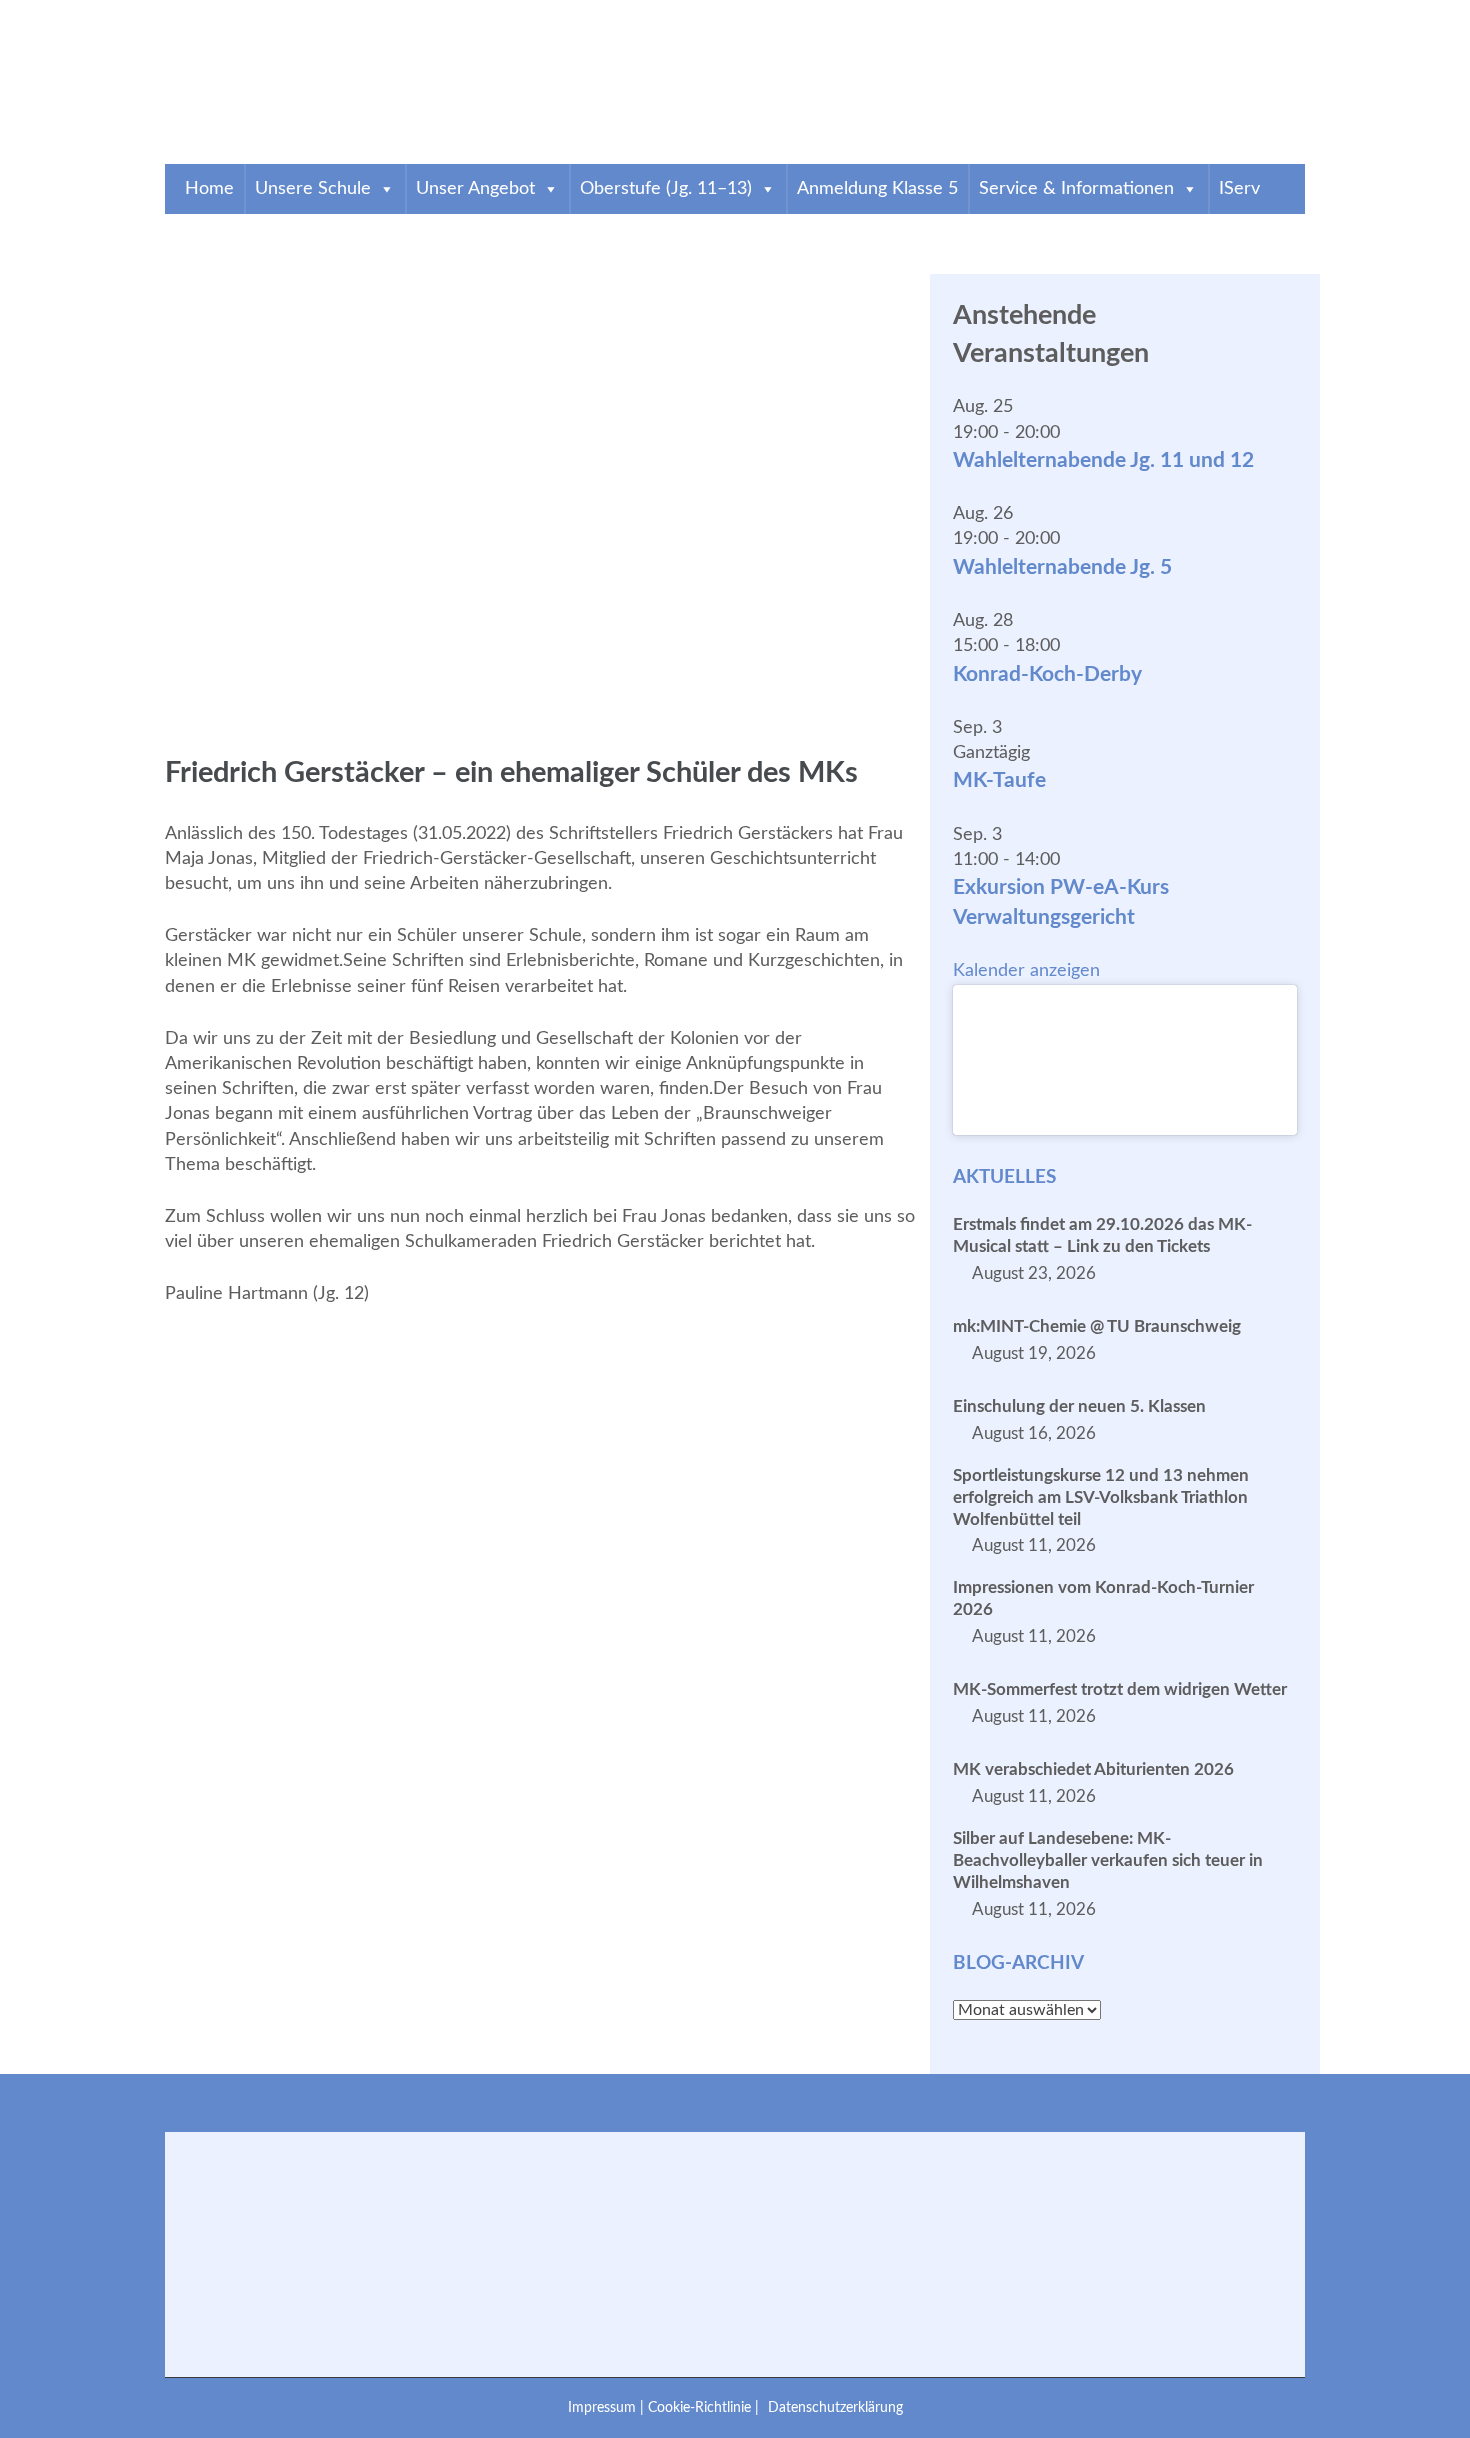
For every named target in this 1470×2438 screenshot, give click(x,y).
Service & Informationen (1076, 189)
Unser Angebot (475, 189)
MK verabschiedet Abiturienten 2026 (1093, 1769)
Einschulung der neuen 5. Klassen (1079, 1406)
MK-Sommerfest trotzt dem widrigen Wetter (1120, 1689)
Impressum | (608, 2407)
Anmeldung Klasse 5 (877, 189)
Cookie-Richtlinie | (705, 2407)
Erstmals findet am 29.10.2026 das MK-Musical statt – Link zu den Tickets (1102, 1235)
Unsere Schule (313, 189)
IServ (1239, 189)
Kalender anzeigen (1026, 971)
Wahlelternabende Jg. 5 (1062, 567)
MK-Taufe (999, 780)
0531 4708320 (226, 13)
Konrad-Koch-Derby (1047, 674)
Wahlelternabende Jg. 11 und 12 (1103, 460)
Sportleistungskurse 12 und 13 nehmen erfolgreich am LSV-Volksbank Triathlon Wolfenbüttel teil (1101, 1497)
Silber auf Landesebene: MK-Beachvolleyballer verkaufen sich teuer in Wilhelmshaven (1108, 1860)
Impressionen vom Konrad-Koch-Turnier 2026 (1103, 1598)
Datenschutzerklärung (835, 2407)
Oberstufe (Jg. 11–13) (666, 189)
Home (209, 189)
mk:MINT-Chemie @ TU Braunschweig (1097, 1326)
